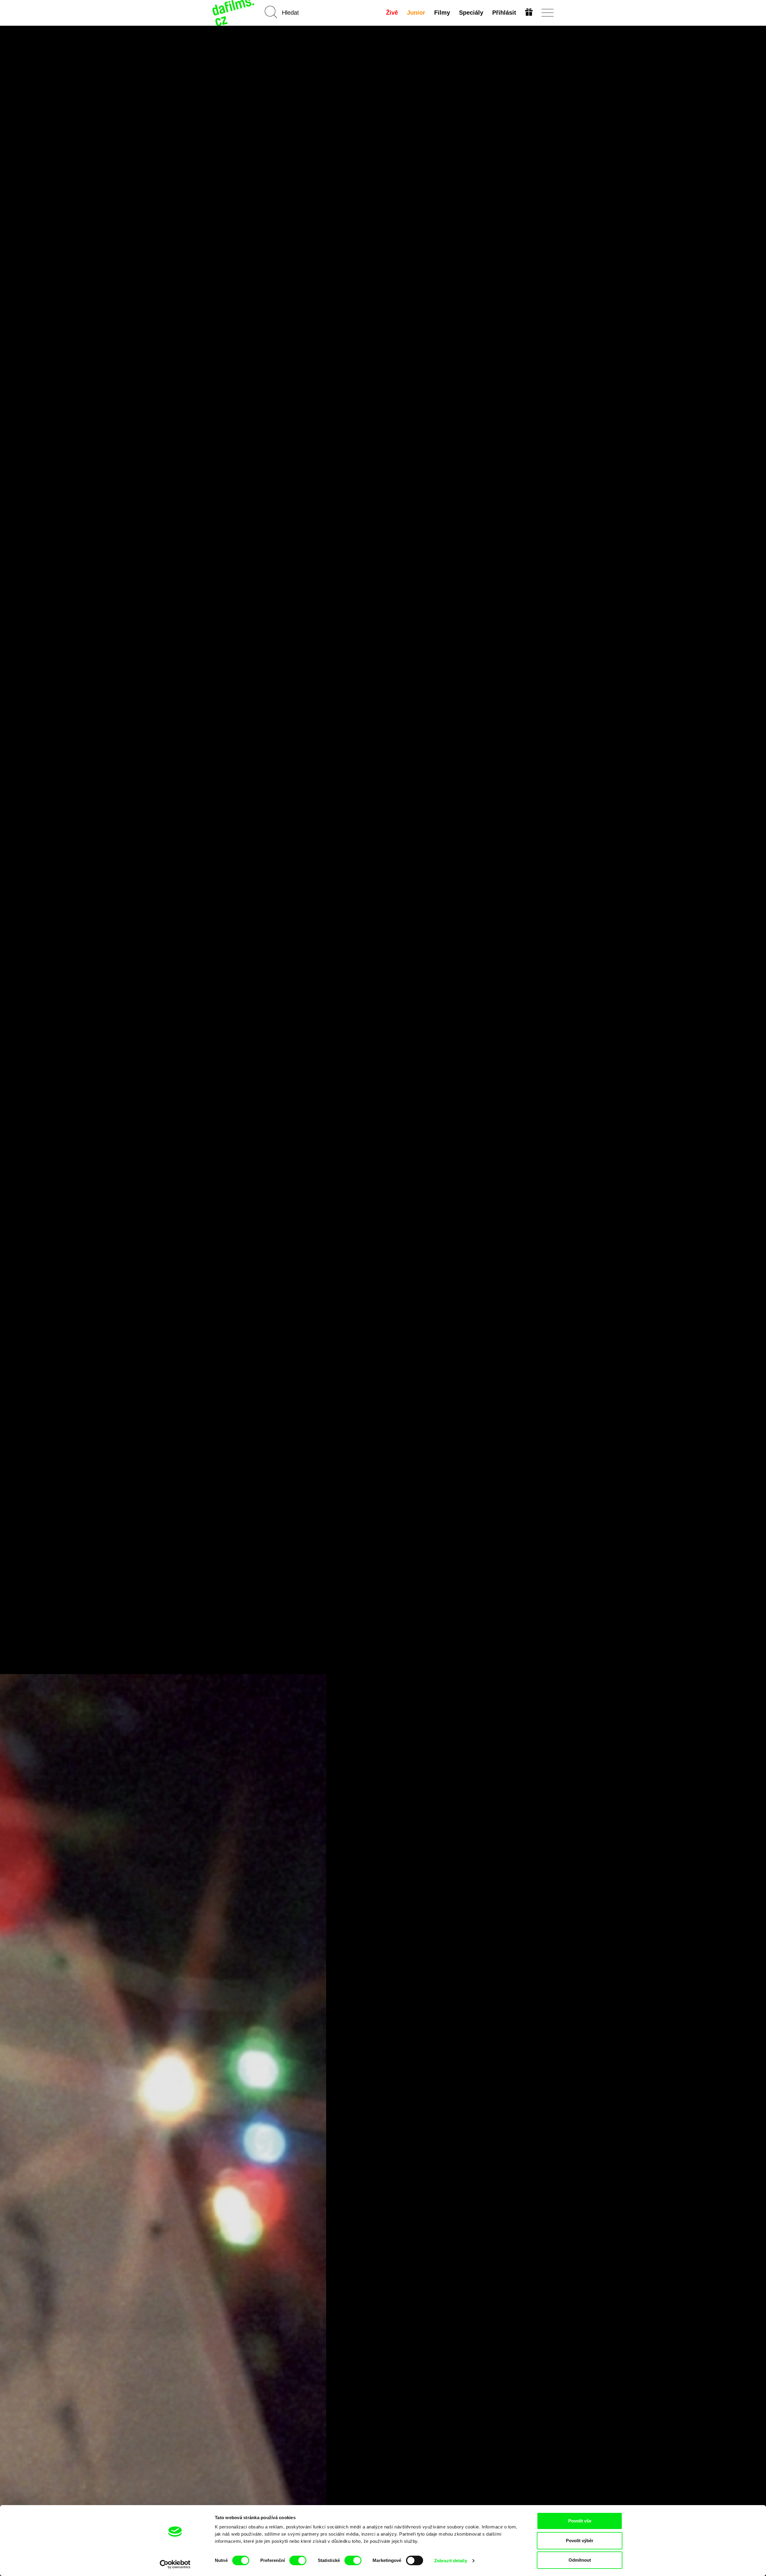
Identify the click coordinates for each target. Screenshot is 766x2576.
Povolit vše (580, 2521)
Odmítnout (580, 2560)
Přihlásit (504, 13)
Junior (416, 13)
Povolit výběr (580, 2541)
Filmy (442, 13)
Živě (392, 13)
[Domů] (234, 13)
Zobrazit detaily (451, 2561)
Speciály (471, 13)
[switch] (298, 2560)
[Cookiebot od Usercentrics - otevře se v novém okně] (175, 2564)
